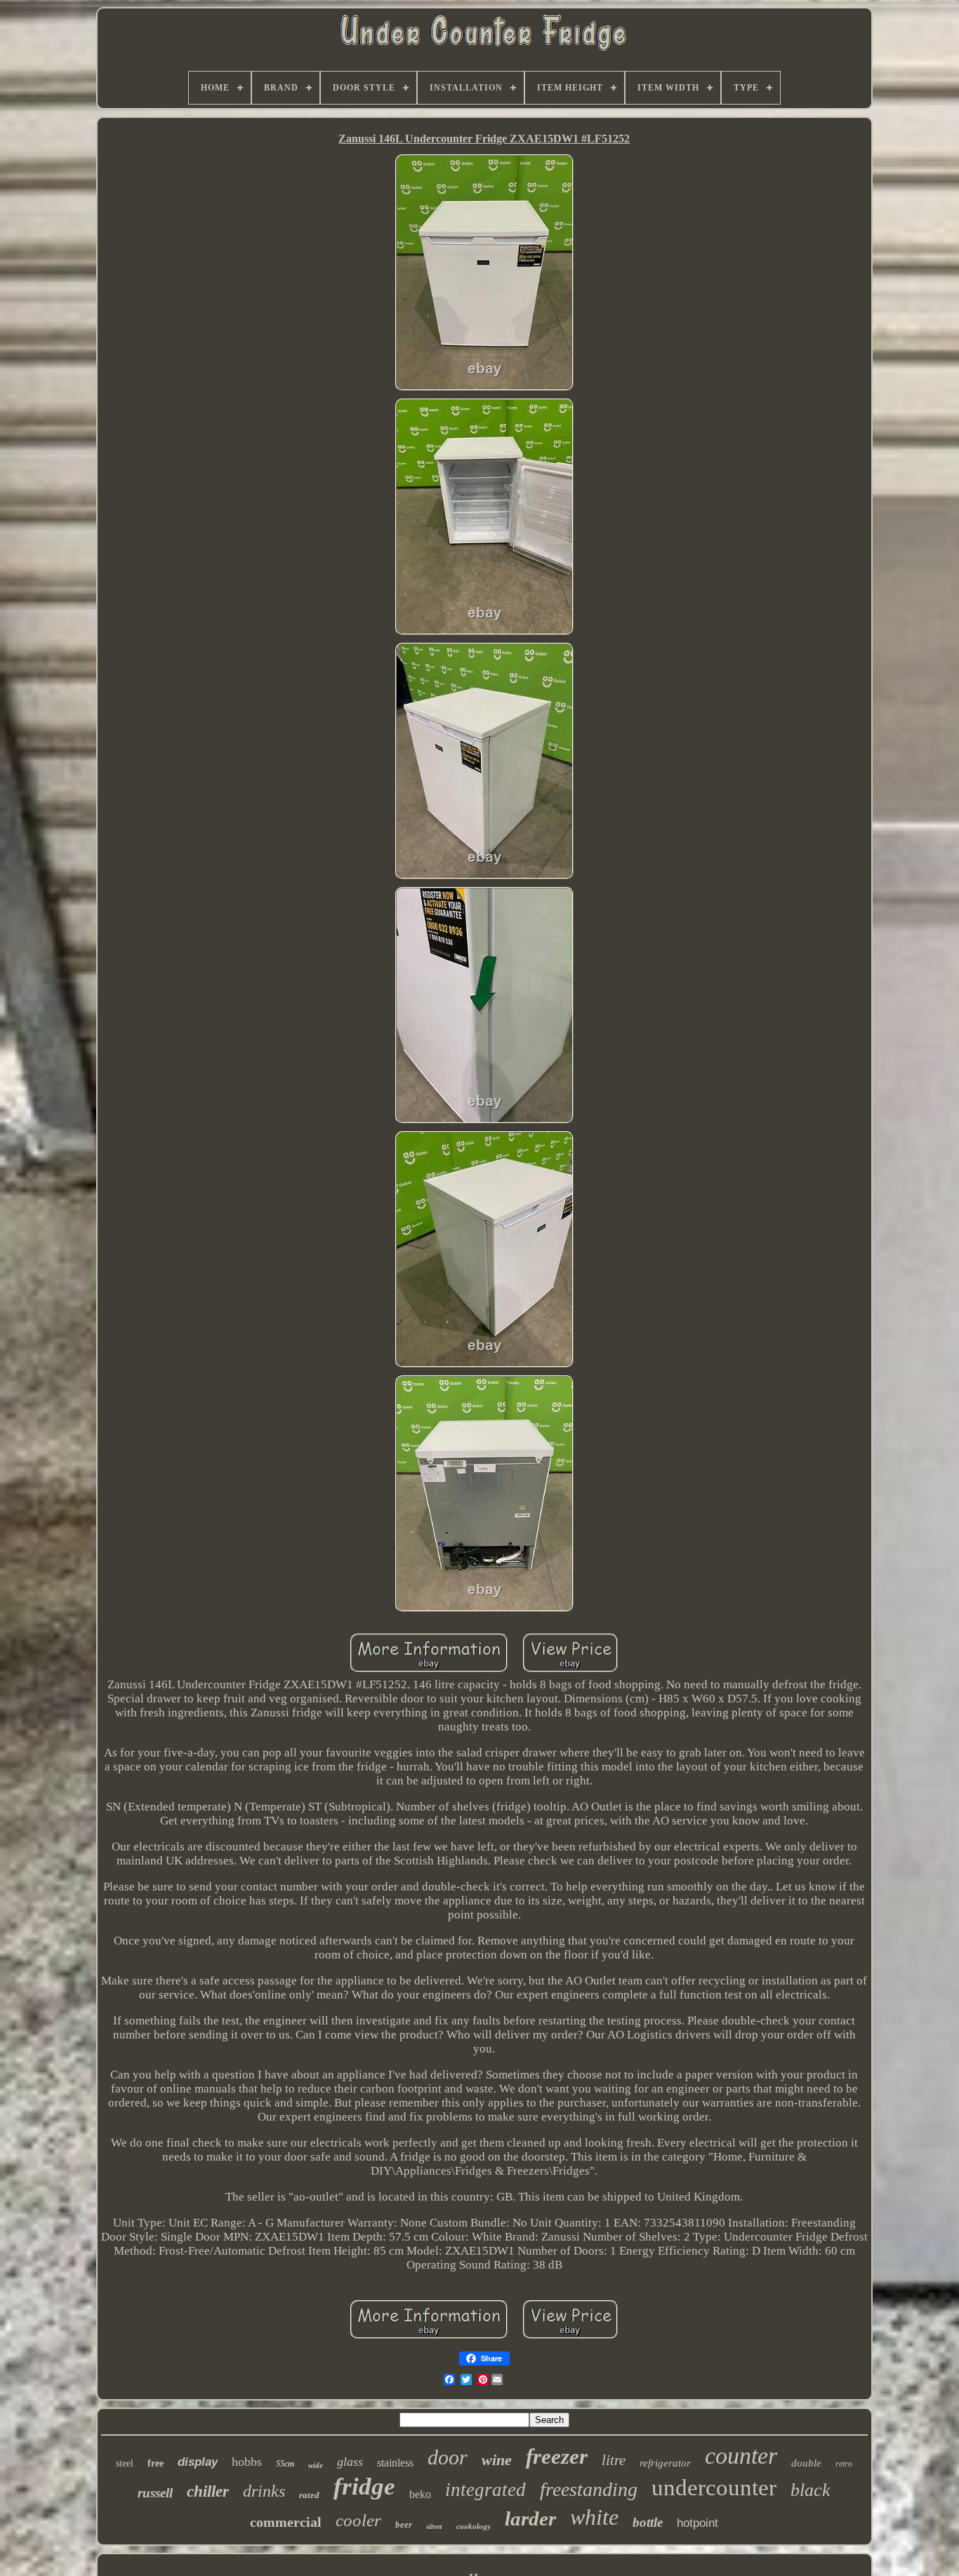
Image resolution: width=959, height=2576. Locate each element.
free (156, 2463)
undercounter (714, 2488)
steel (125, 2463)
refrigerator (665, 2463)
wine (497, 2460)
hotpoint (697, 2523)
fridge (364, 2487)
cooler (358, 2520)
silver (434, 2527)
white (594, 2517)
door (448, 2457)
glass (350, 2462)
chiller (208, 2491)
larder (530, 2518)
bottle (648, 2522)
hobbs (247, 2462)
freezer (557, 2456)
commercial (286, 2522)
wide (316, 2465)
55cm (285, 2464)
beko (420, 2494)
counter (741, 2456)
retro (844, 2464)
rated (309, 2495)
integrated (485, 2490)
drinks (264, 2491)
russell (155, 2493)
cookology (474, 2526)
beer (404, 2524)
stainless (395, 2463)
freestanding (589, 2489)
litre (614, 2460)
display (198, 2462)
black (811, 2490)
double (806, 2463)
